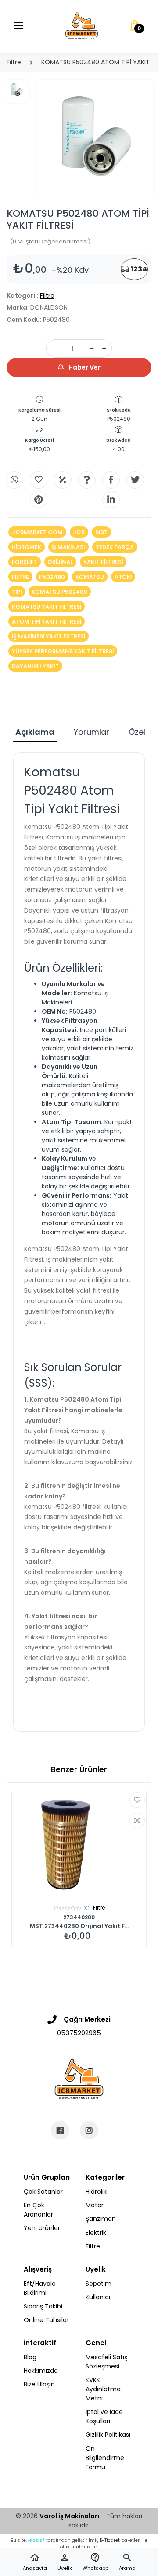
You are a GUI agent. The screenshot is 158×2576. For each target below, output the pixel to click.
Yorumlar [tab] (92, 732)
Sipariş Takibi (43, 2306)
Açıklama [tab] (35, 732)
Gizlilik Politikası (108, 2435)
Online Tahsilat (47, 2320)
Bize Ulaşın (39, 2384)
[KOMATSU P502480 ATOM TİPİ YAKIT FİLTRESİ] (96, 138)
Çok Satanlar (43, 2192)
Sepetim (99, 2284)
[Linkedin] (111, 500)
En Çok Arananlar (38, 2210)
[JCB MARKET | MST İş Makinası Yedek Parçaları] (82, 26)
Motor (95, 2205)
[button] (127, 2562)
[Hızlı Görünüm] (137, 1820)
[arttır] (104, 349)
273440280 (79, 1917)
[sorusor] (87, 480)
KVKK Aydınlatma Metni (103, 2389)
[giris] (39, 480)
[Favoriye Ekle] (137, 1800)
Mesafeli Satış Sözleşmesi (106, 2362)
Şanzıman (101, 2219)
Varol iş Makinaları (69, 2516)
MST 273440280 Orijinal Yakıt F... (79, 1926)
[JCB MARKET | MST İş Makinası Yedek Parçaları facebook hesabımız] (60, 2130)
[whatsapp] (14, 480)
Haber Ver (84, 367)
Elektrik (96, 2233)
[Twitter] (135, 480)
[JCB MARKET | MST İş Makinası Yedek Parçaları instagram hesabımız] (89, 2130)
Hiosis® (36, 2540)
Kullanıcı (98, 2297)
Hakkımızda (41, 2371)
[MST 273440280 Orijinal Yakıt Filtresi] (79, 1845)
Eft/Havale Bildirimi (40, 2288)
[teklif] (63, 480)
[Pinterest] (39, 500)
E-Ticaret (110, 2540)
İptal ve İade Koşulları (104, 2416)
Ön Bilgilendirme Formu (105, 2458)
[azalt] (92, 349)
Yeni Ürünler (42, 2228)
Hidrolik (96, 2192)
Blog (30, 2357)
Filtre (14, 62)
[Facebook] (111, 480)
